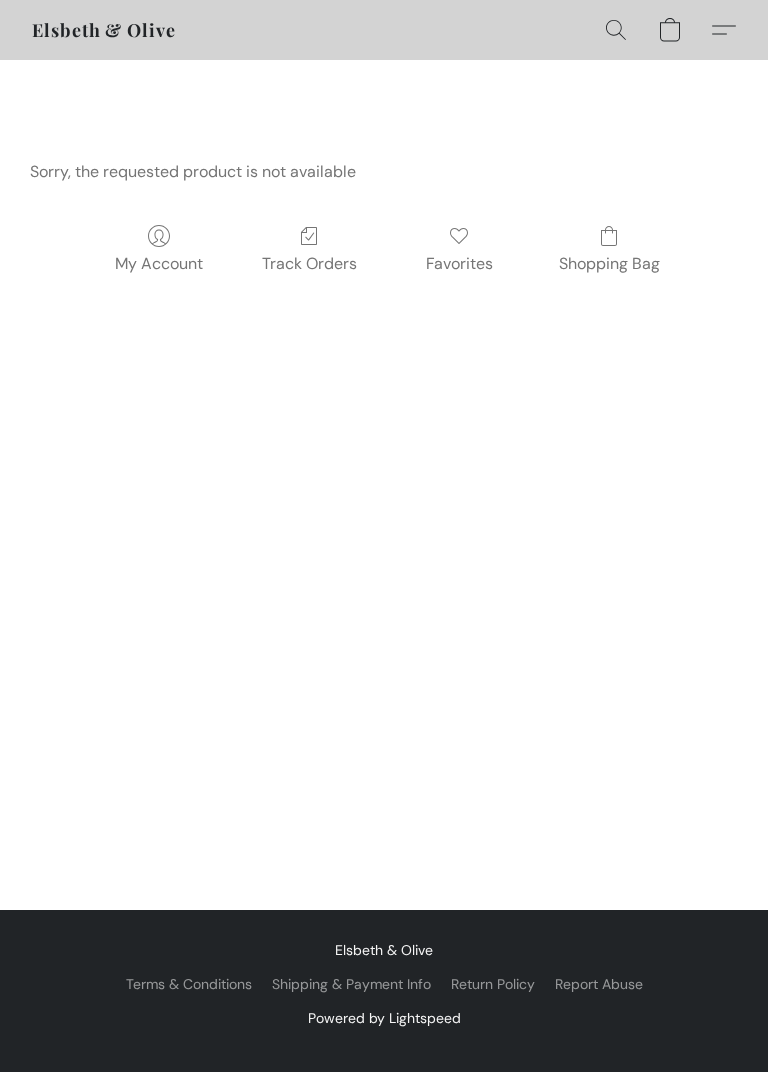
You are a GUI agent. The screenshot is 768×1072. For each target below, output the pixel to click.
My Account (159, 263)
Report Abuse (599, 984)
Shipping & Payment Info (351, 984)
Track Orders (309, 263)
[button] (104, 30)
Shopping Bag (609, 263)
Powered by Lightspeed (384, 1018)
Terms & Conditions (189, 984)
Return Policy (493, 984)
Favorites (459, 263)
